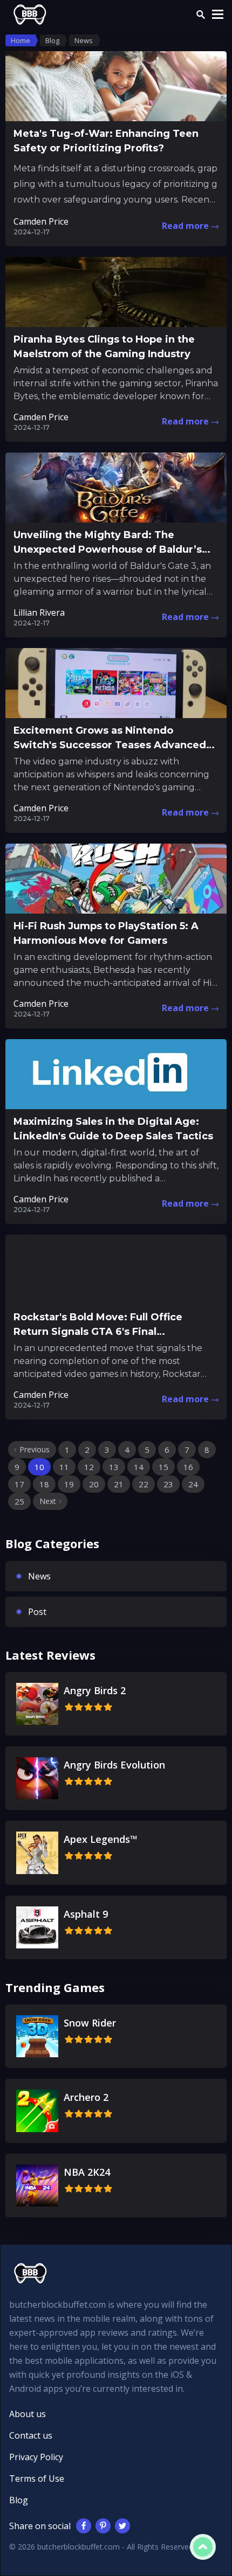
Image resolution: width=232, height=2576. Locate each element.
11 (64, 1467)
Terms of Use (37, 2478)
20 (94, 1484)
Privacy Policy (36, 2457)
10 (39, 1467)
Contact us (31, 2435)
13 (114, 1467)
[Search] (201, 15)
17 (19, 1484)
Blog (19, 2500)
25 (19, 1501)
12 (89, 1467)
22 (144, 1484)
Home (21, 40)
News (39, 1576)
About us (28, 2414)
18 (44, 1484)
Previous (35, 1449)
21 (119, 1484)
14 (139, 1467)
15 (163, 1467)
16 (188, 1467)
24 (193, 1484)
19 (69, 1484)
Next (48, 1501)
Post (37, 1612)
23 (168, 1484)
